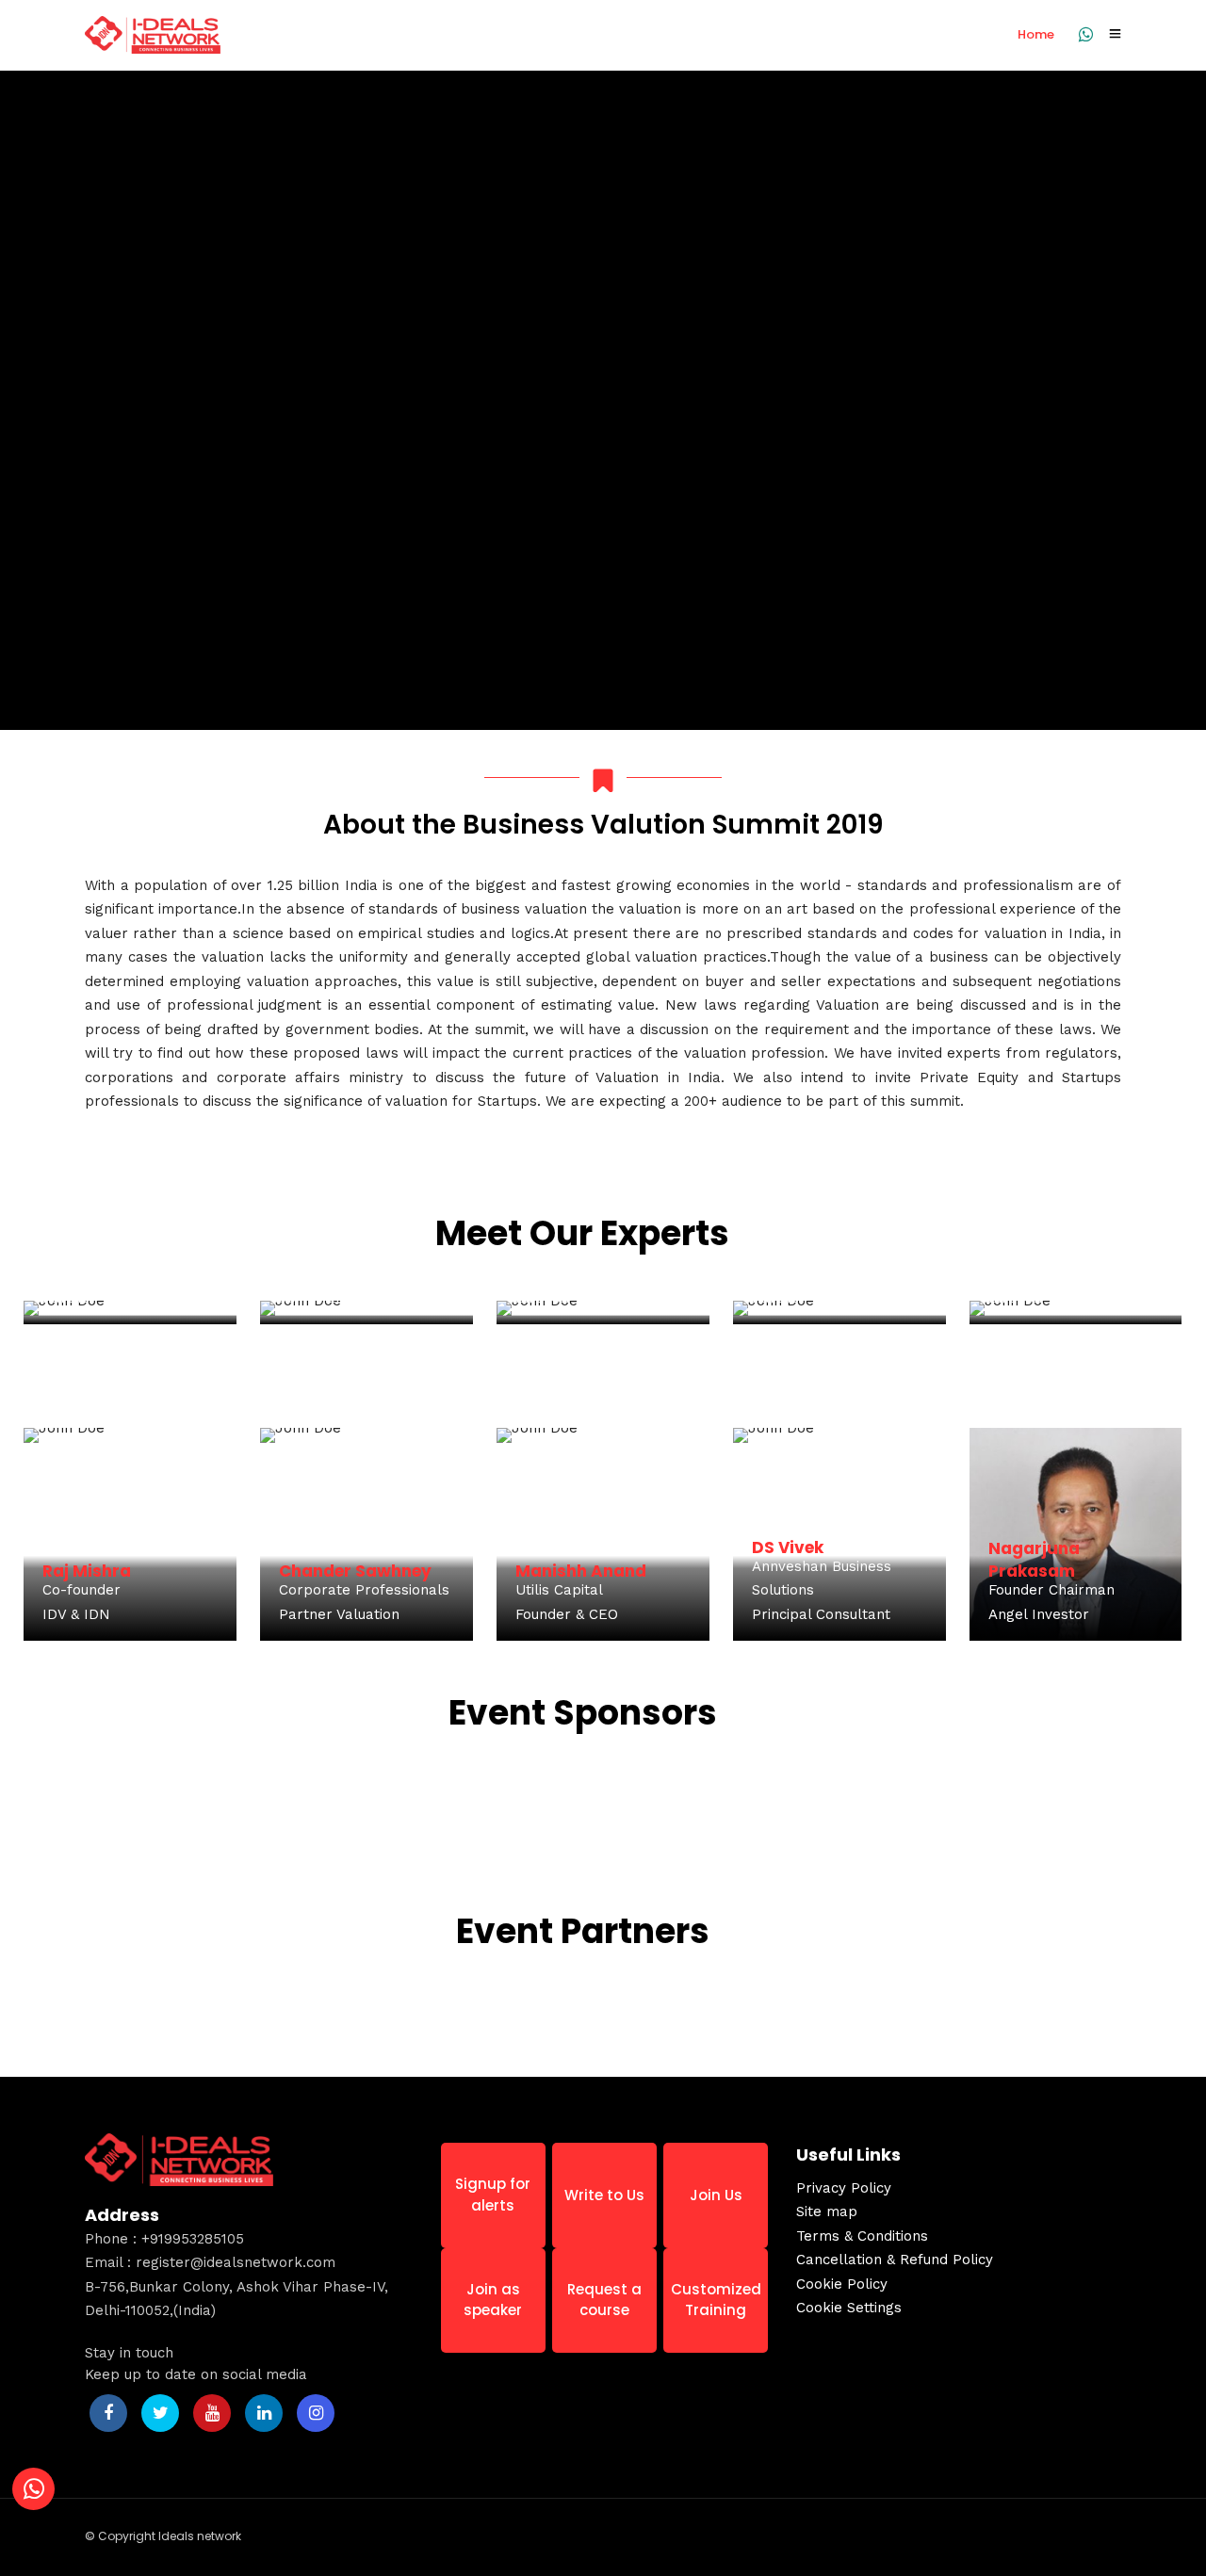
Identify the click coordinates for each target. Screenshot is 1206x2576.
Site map (827, 2211)
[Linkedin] (264, 2413)
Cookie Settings (849, 2308)
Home (1036, 34)
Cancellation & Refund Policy (895, 2260)
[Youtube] (212, 2413)
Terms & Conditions (862, 2236)
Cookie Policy (842, 2284)
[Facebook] (108, 2413)
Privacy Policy (844, 2188)
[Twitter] (160, 2413)
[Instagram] (316, 2413)
